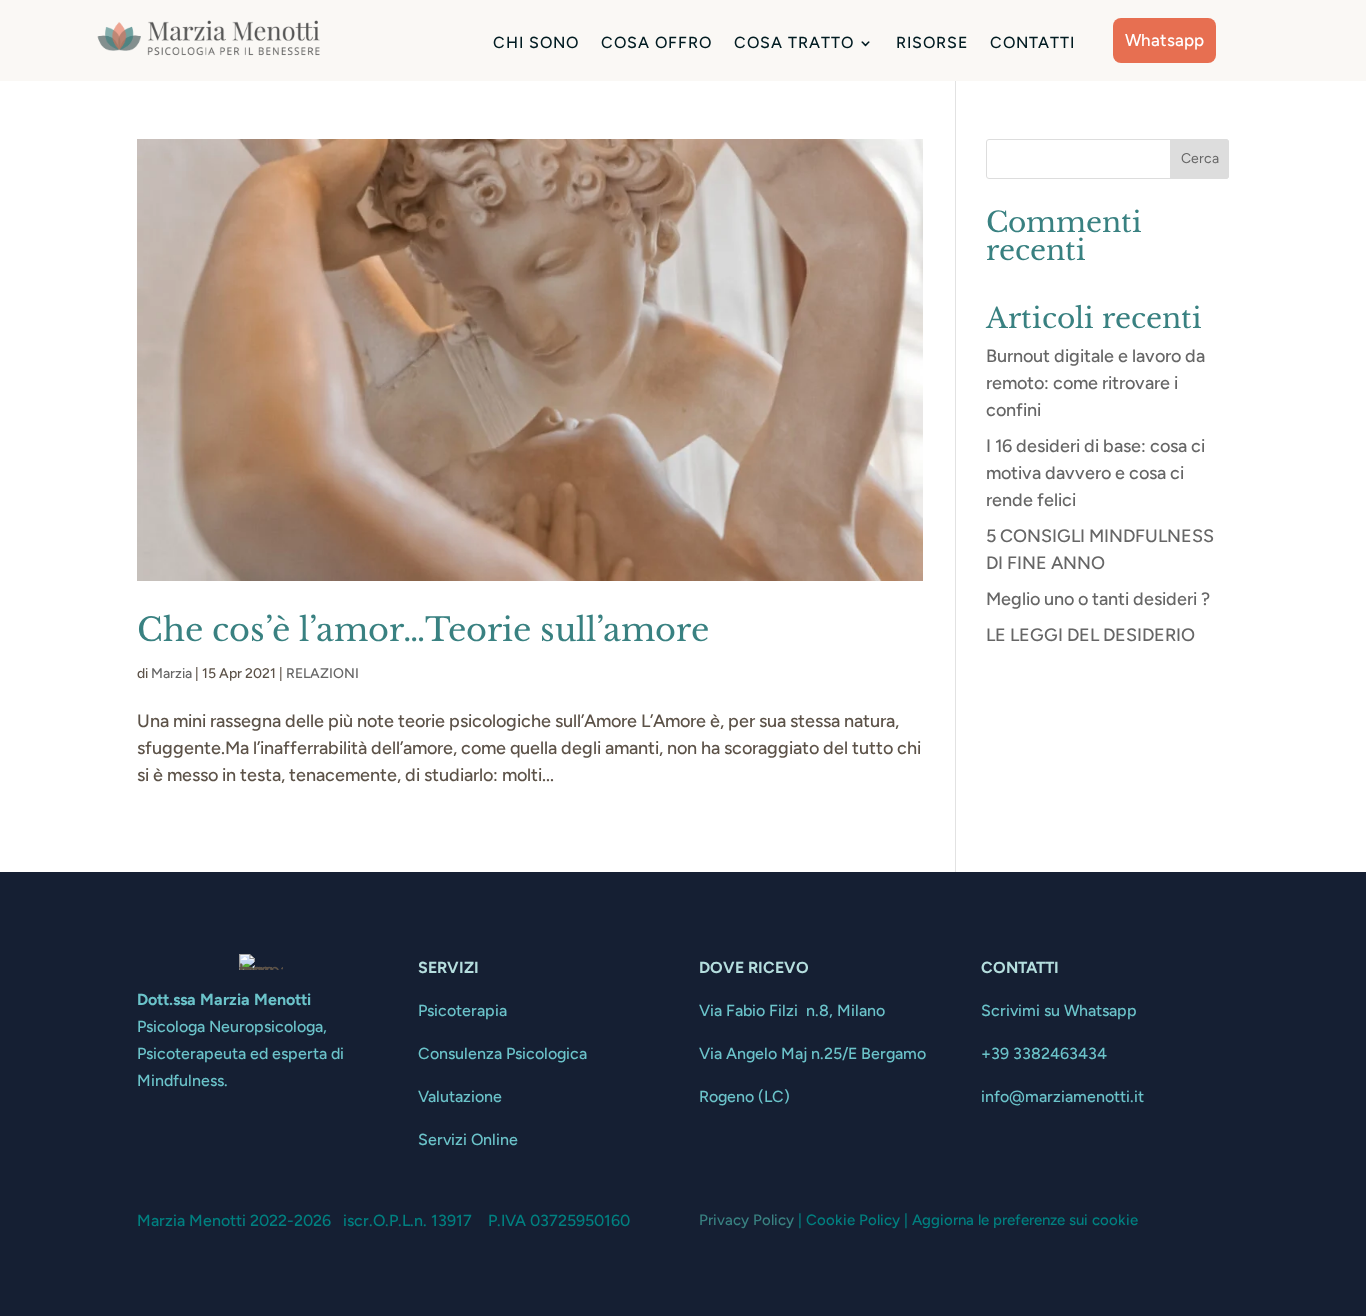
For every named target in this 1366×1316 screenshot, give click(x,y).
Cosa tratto (794, 44)
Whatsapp (1164, 40)
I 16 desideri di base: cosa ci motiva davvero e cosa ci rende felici (1095, 473)
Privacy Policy (746, 1220)
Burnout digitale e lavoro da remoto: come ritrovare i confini (1095, 383)
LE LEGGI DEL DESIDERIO (1090, 635)
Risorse (932, 44)
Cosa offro (656, 44)
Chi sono (536, 44)
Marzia (171, 673)
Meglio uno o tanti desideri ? (1098, 599)
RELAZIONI (322, 673)
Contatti (1032, 44)
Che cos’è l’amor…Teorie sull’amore (423, 630)
